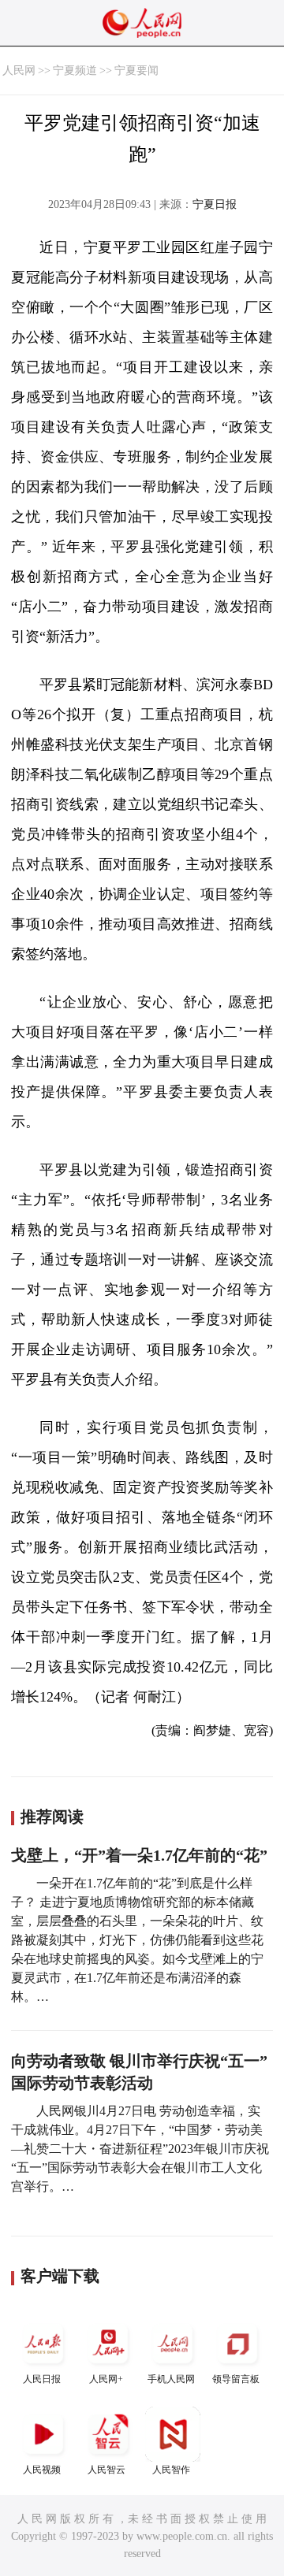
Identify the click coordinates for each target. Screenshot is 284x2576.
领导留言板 (236, 2379)
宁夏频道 (75, 71)
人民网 (19, 71)
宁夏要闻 (136, 71)
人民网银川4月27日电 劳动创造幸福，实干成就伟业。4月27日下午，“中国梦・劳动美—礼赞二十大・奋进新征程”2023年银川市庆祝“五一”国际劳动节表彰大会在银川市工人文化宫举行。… (140, 2149)
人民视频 (42, 2470)
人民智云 (106, 2470)
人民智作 (171, 2470)
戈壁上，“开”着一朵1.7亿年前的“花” (139, 1855)
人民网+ (106, 2379)
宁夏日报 (215, 204)
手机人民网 (171, 2379)
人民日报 (42, 2379)
